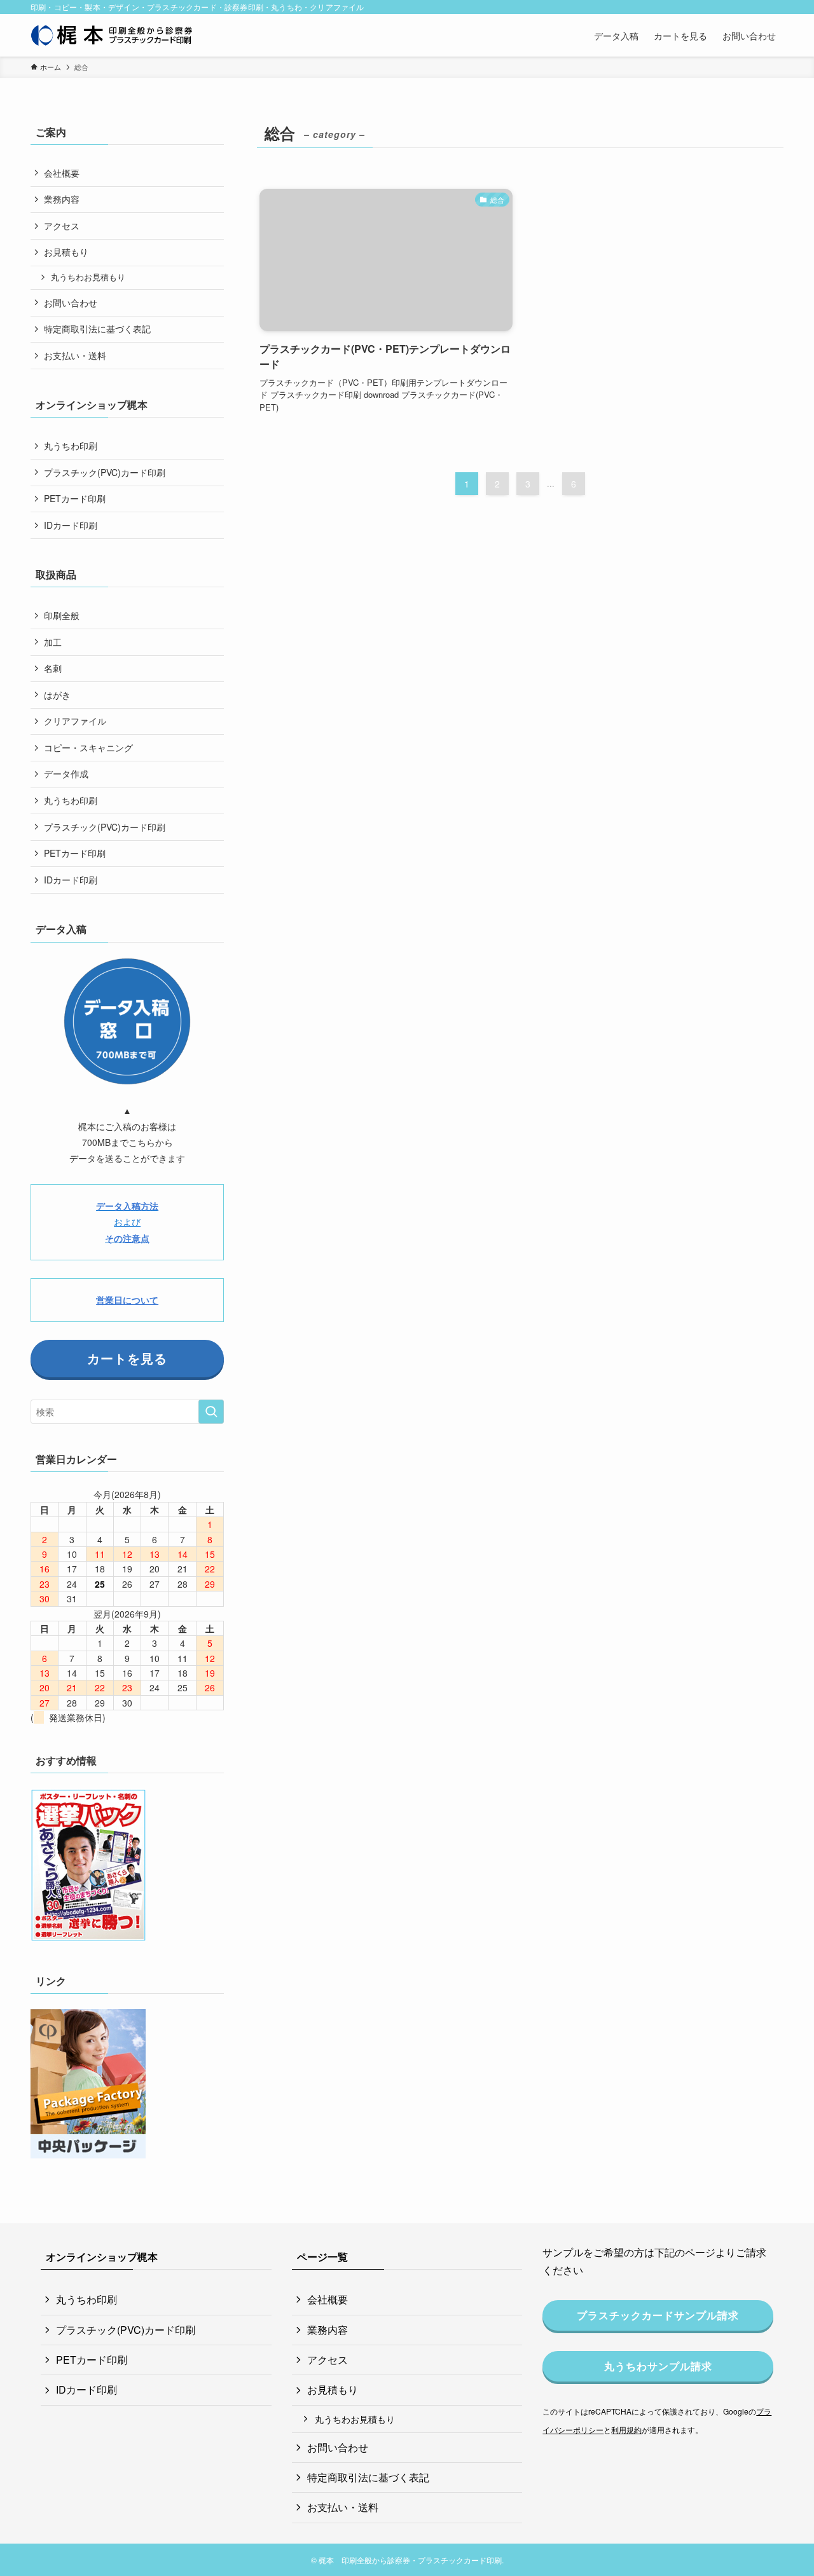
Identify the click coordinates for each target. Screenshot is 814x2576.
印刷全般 (62, 615)
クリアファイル (75, 721)
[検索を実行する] (211, 1412)
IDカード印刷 (71, 525)
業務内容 (62, 199)
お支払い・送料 (75, 355)
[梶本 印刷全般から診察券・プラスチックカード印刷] (112, 35)
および (127, 1222)
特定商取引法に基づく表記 (97, 329)
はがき (57, 695)
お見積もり (66, 252)
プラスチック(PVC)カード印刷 (105, 472)
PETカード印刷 (75, 498)
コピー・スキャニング (88, 747)
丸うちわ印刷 (71, 446)
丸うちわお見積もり (88, 277)
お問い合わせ (71, 303)
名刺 (53, 668)
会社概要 (62, 173)
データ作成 (66, 773)
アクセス (62, 226)
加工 (53, 642)
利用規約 (626, 2429)
